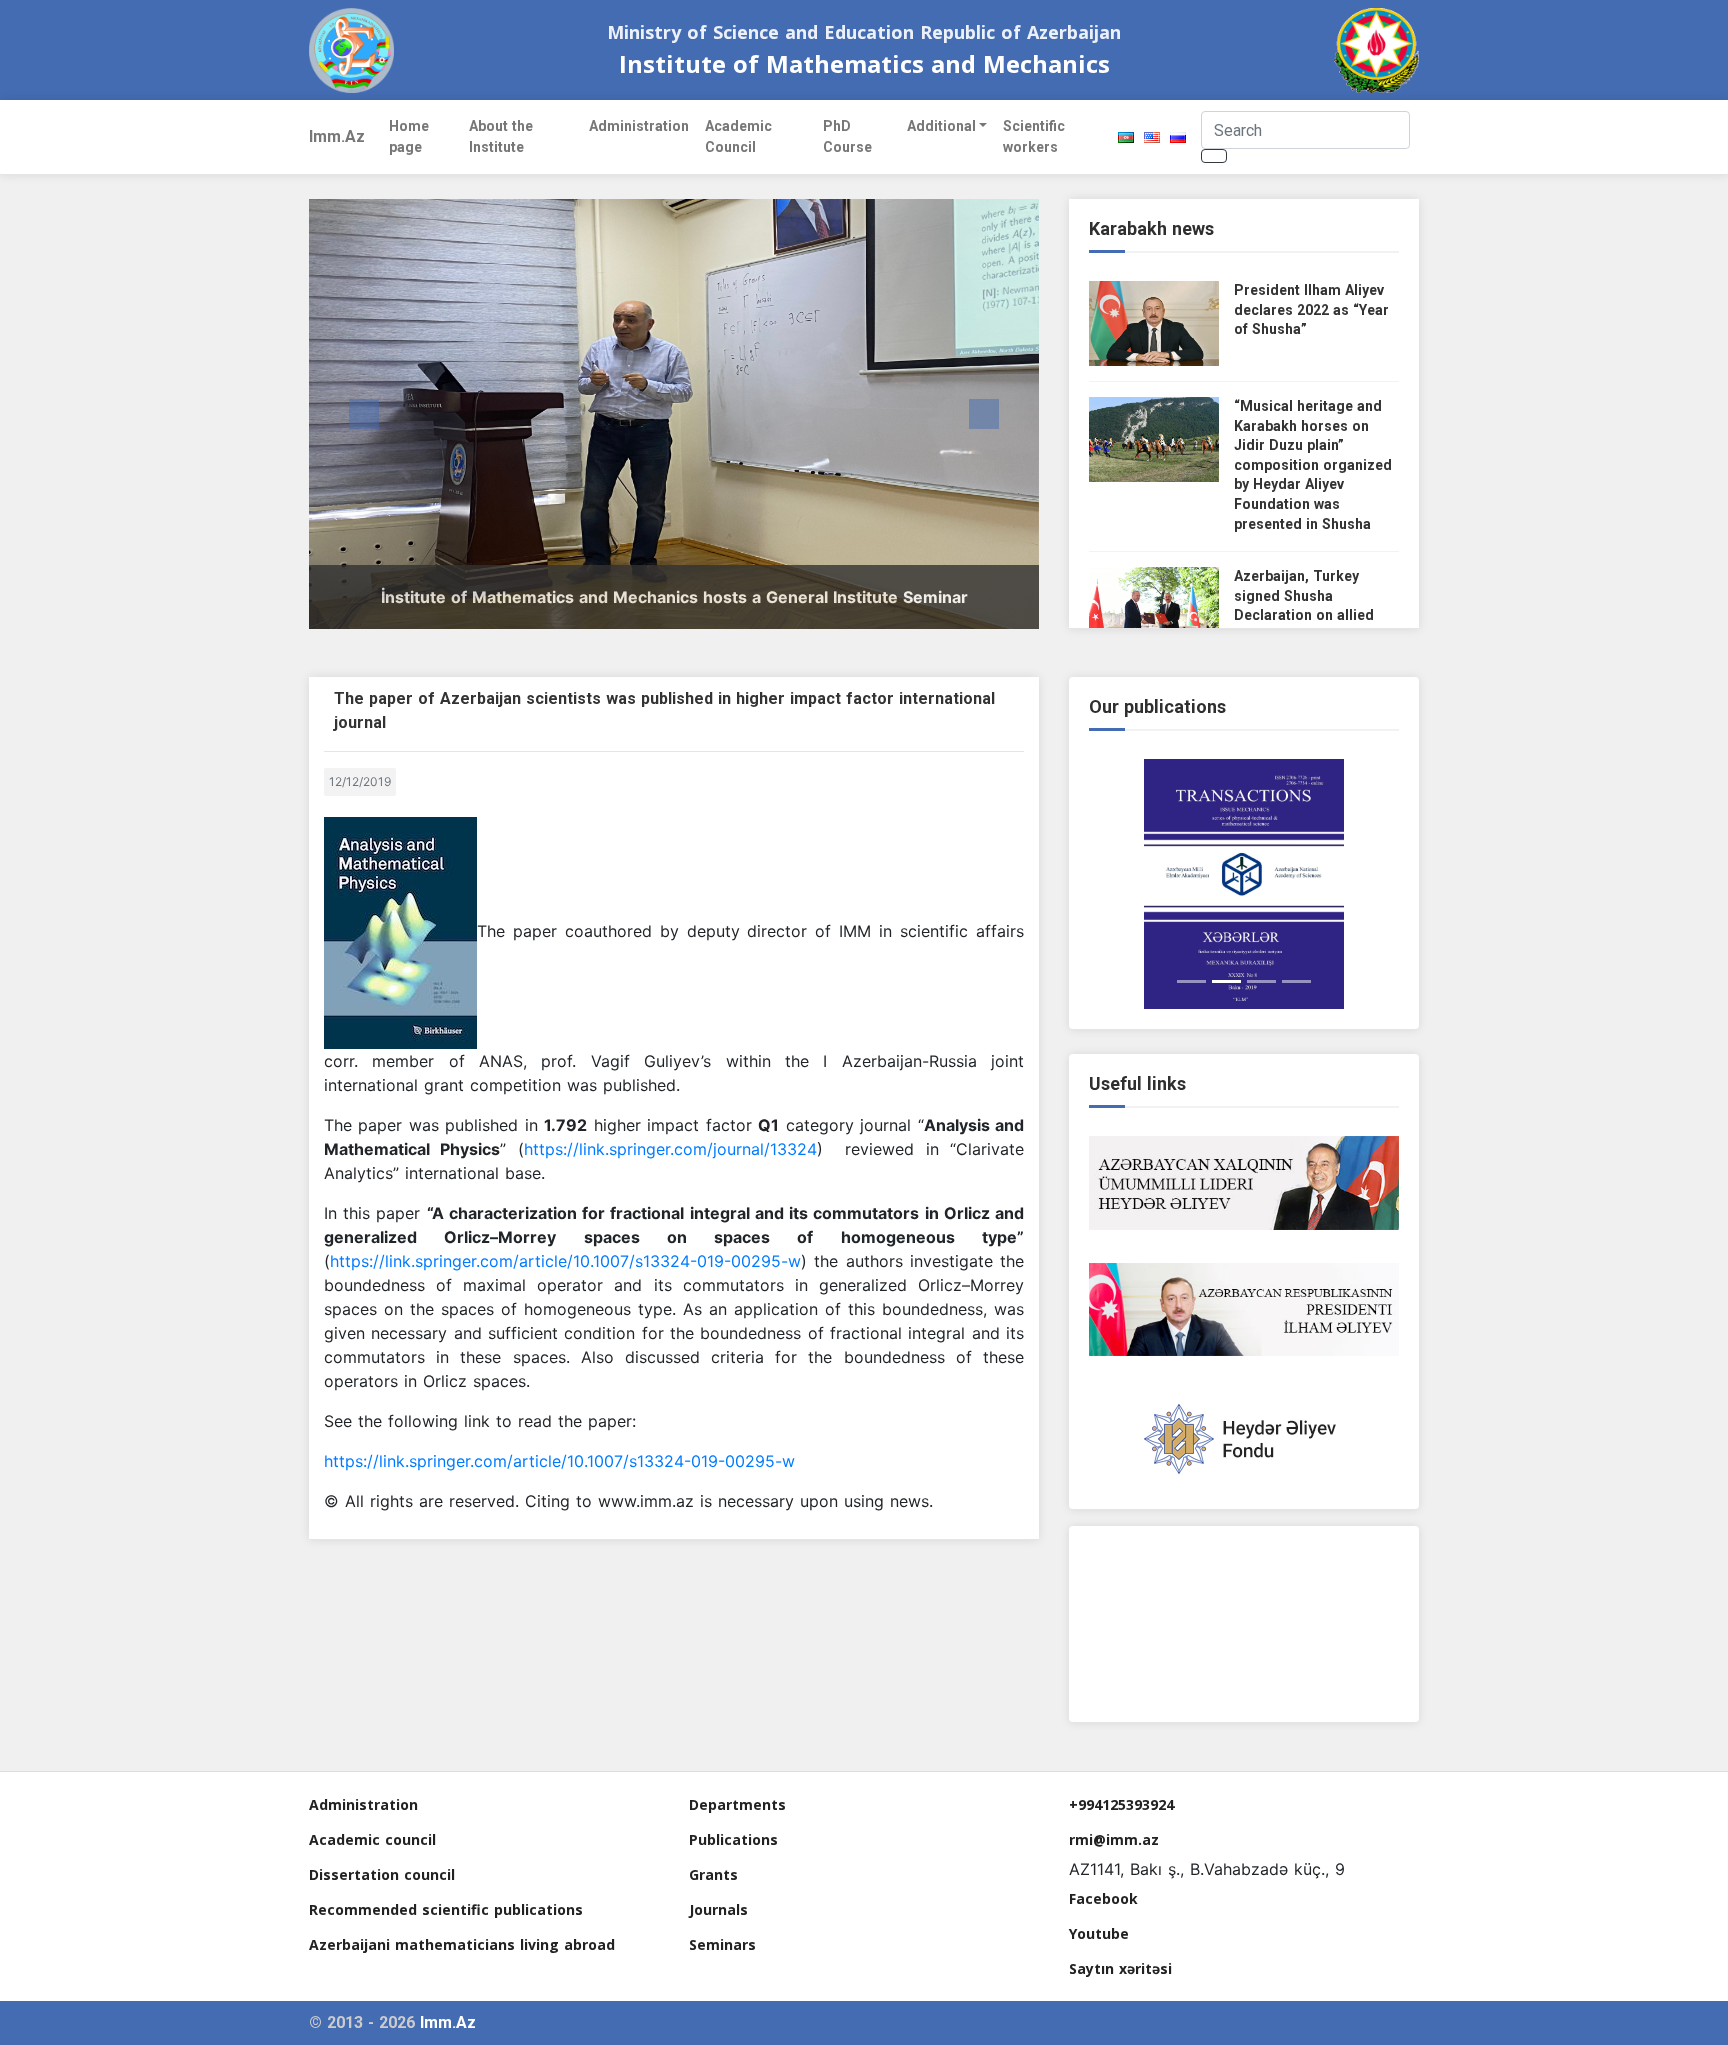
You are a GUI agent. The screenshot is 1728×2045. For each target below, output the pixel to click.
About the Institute (501, 136)
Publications (733, 1839)
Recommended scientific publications (446, 1909)
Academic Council (738, 136)
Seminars (722, 1944)
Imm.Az (337, 136)
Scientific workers (1034, 136)
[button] (364, 414)
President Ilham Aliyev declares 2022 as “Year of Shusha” (1311, 309)
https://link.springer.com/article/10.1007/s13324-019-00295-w (565, 1261)
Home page (409, 136)
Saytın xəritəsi (1120, 1968)
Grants (713, 1874)
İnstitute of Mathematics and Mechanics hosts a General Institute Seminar (674, 597)
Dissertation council (382, 1874)
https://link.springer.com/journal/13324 (670, 1149)
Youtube (1099, 1933)
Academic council (372, 1839)
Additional (941, 126)
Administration (639, 126)
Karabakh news (1151, 228)
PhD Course (847, 136)
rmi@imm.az (1114, 1839)
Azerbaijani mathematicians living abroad (462, 1944)
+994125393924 (1121, 1804)
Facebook (1103, 1898)
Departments (737, 1804)
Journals (718, 1909)
